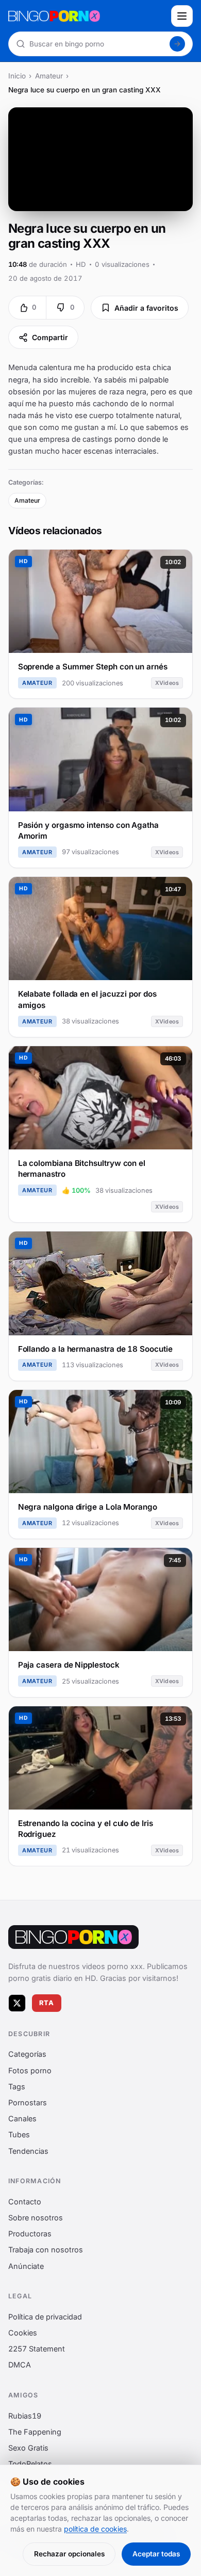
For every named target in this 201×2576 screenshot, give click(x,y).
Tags (17, 2086)
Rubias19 (25, 2415)
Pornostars (28, 2102)
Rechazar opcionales (69, 2554)
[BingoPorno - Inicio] (87, 16)
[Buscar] (177, 44)
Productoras (30, 2234)
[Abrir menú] (182, 16)
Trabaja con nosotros (46, 2250)
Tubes (19, 2134)
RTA (47, 2003)
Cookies (23, 2333)
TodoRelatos (30, 2464)
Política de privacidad (45, 2317)
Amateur (49, 76)
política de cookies (95, 2529)
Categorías (27, 2054)
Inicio (17, 76)
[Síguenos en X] (17, 2003)
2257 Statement (37, 2349)
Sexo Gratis (28, 2448)
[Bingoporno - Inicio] (73, 1937)
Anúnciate (26, 2266)
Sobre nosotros (36, 2218)
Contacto (25, 2202)
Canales (22, 2118)
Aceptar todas (156, 2554)
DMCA (20, 2365)
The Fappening (35, 2432)
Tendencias (28, 2150)
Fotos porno (30, 2070)
